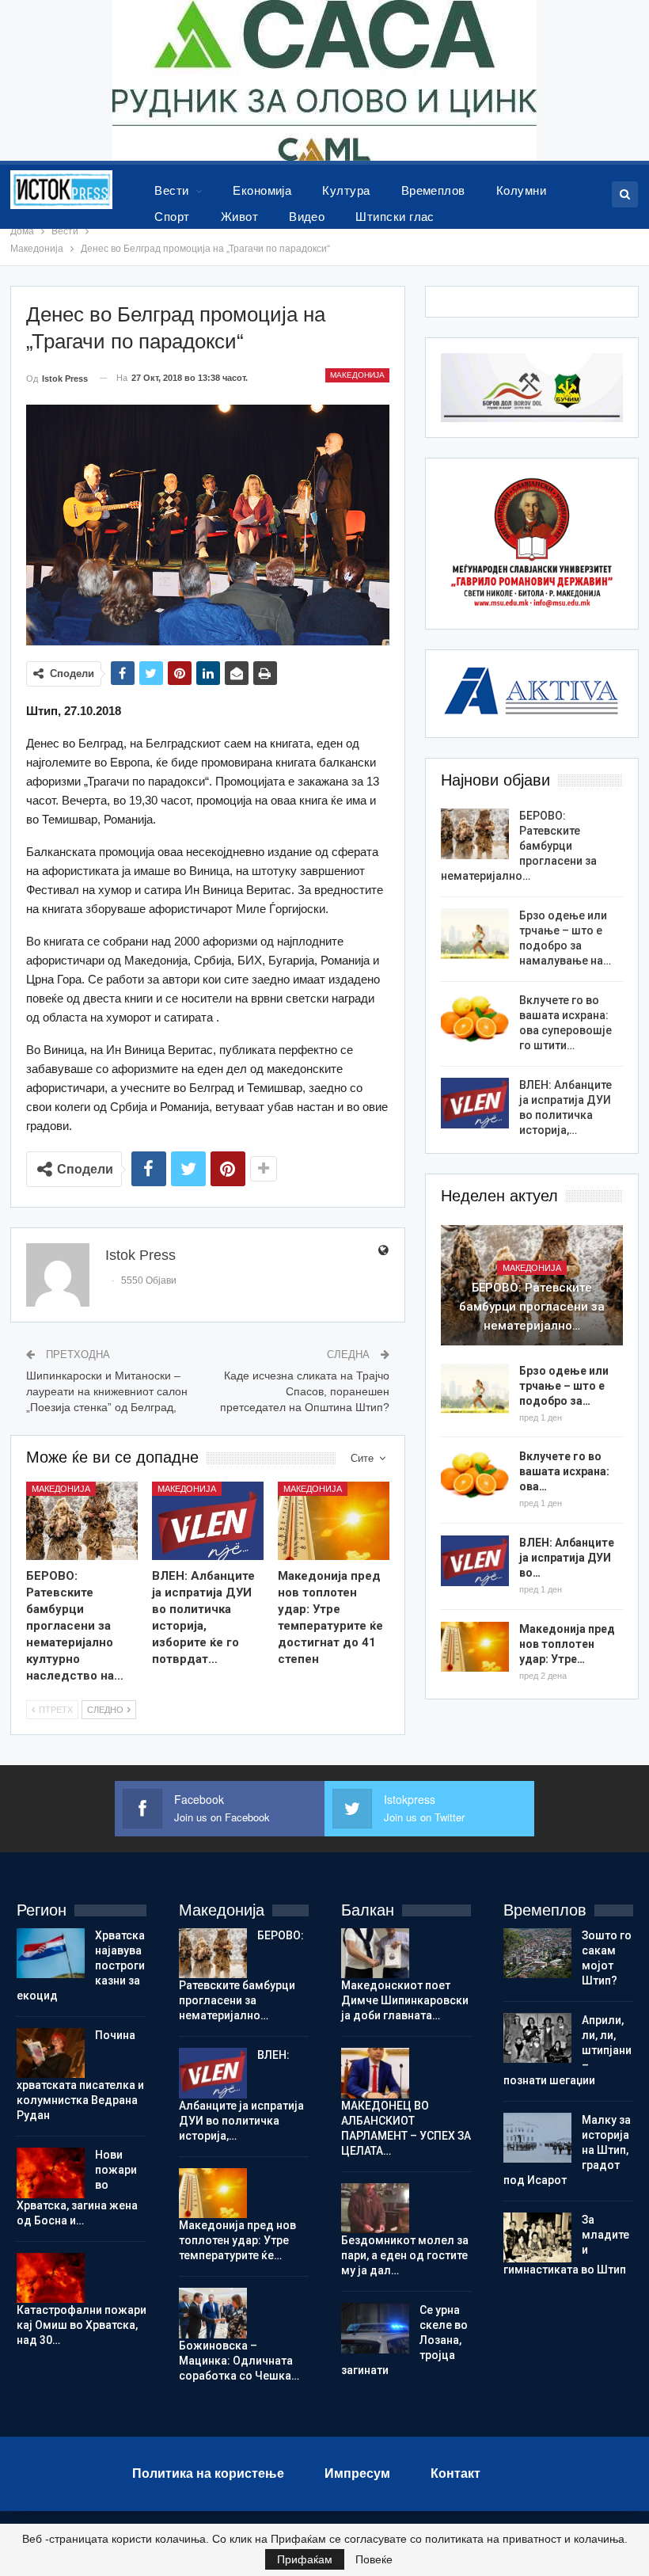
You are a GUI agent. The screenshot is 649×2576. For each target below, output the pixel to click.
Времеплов (433, 190)
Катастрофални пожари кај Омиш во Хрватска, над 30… (82, 2325)
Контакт (455, 2473)
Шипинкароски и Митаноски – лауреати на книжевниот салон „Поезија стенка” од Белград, (107, 1391)
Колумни (521, 190)
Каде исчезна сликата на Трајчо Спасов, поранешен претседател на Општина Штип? (305, 1391)
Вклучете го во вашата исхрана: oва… (564, 1471)
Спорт (172, 217)
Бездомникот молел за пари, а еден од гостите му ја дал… (405, 2255)
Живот (239, 217)
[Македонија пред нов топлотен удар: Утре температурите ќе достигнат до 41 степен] (334, 1521)
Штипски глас (395, 217)
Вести (171, 190)
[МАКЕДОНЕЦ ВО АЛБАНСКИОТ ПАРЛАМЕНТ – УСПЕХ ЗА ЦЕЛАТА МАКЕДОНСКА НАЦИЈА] (375, 2073)
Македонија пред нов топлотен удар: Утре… (567, 1644)
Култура (346, 190)
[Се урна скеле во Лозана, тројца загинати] (375, 2328)
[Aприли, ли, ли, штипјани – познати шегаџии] (537, 2038)
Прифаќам (305, 2559)
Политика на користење (208, 2473)
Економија (262, 190)
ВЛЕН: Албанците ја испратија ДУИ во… (567, 1558)
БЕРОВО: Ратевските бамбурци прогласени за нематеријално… (519, 846)
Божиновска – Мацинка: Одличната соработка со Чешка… (239, 2361)
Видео (307, 217)
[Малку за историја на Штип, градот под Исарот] (537, 2138)
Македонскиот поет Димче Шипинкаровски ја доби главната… (405, 2000)
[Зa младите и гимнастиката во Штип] (537, 2238)
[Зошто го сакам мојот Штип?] (537, 1954)
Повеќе (374, 2559)
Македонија (357, 375)
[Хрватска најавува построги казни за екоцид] (51, 1954)
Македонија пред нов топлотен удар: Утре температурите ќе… (237, 2240)
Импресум (357, 2473)
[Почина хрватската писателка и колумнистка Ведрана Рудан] (51, 2053)
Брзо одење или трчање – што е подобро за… (564, 1386)
